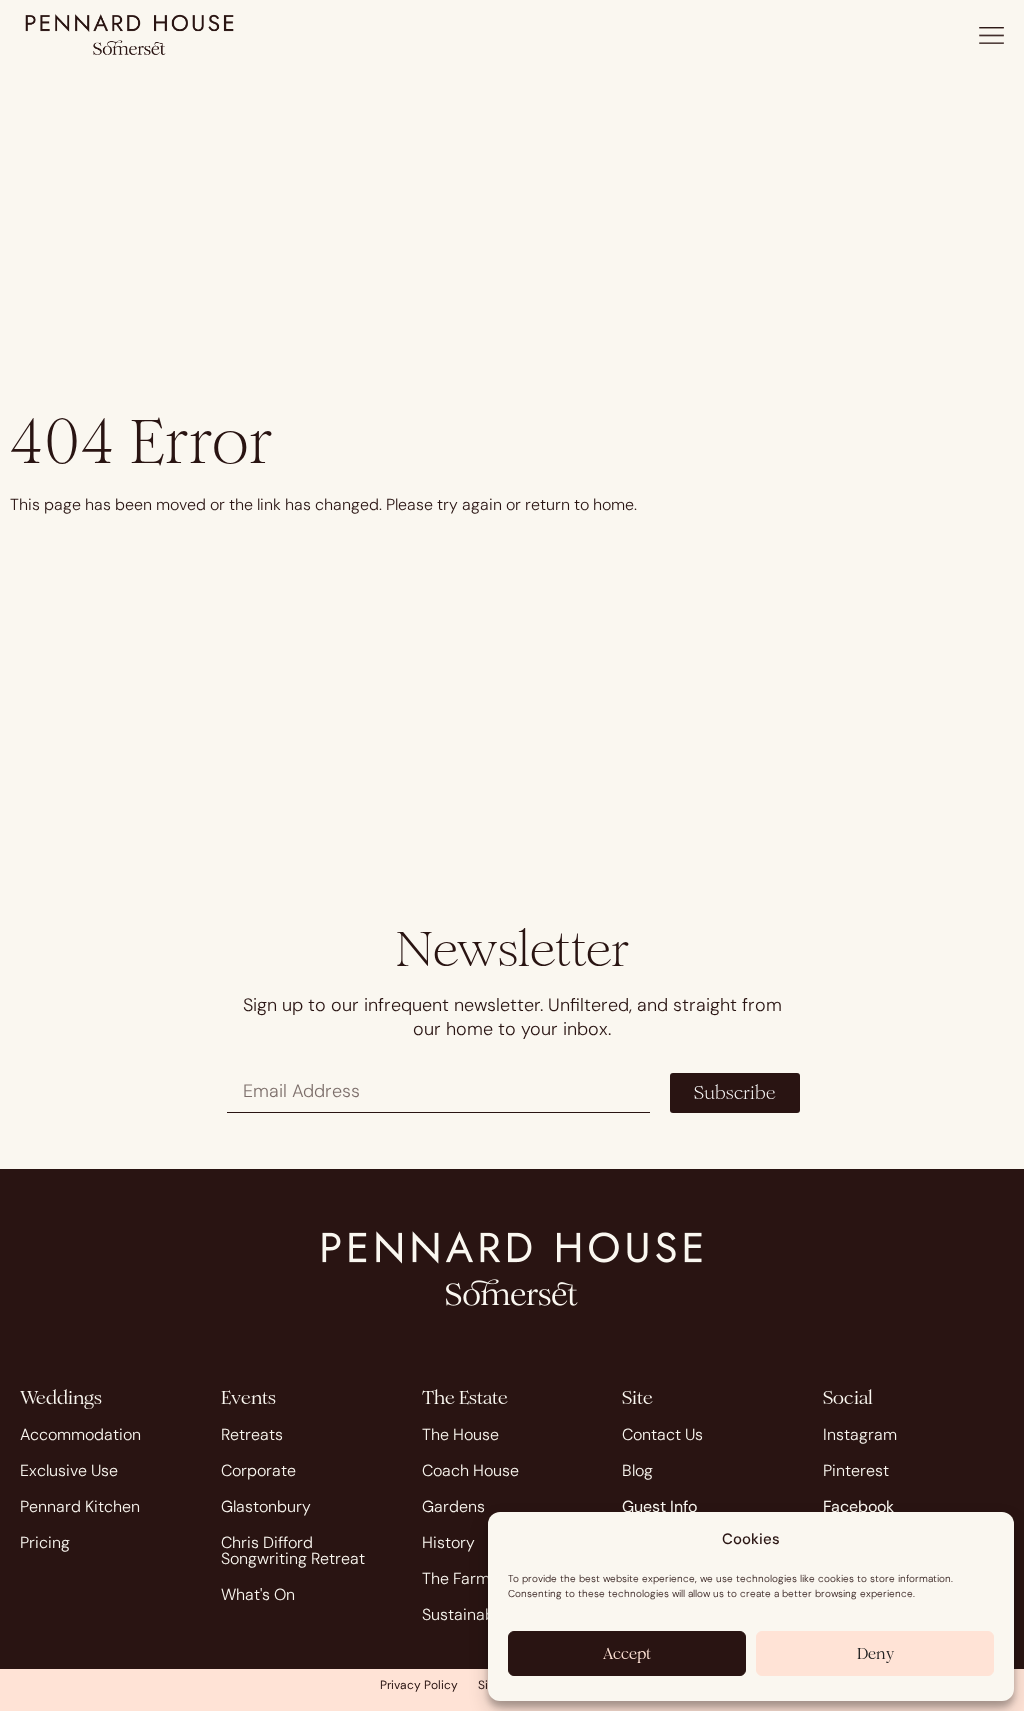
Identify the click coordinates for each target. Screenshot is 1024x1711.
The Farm (456, 1578)
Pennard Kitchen (80, 1506)
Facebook (858, 1506)
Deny (875, 1653)
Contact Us (662, 1434)
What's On (258, 1594)
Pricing (45, 1542)
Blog (637, 1470)
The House (460, 1434)
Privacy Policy (419, 1685)
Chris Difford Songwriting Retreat (293, 1550)
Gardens (453, 1506)
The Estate (465, 1397)
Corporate (258, 1470)
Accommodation (80, 1434)
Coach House (470, 1470)
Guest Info (659, 1506)
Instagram (860, 1434)
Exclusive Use (69, 1470)
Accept (627, 1653)
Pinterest (856, 1470)
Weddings (61, 1397)
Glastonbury (266, 1506)
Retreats (252, 1434)
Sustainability (471, 1614)
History (448, 1542)
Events (248, 1397)
